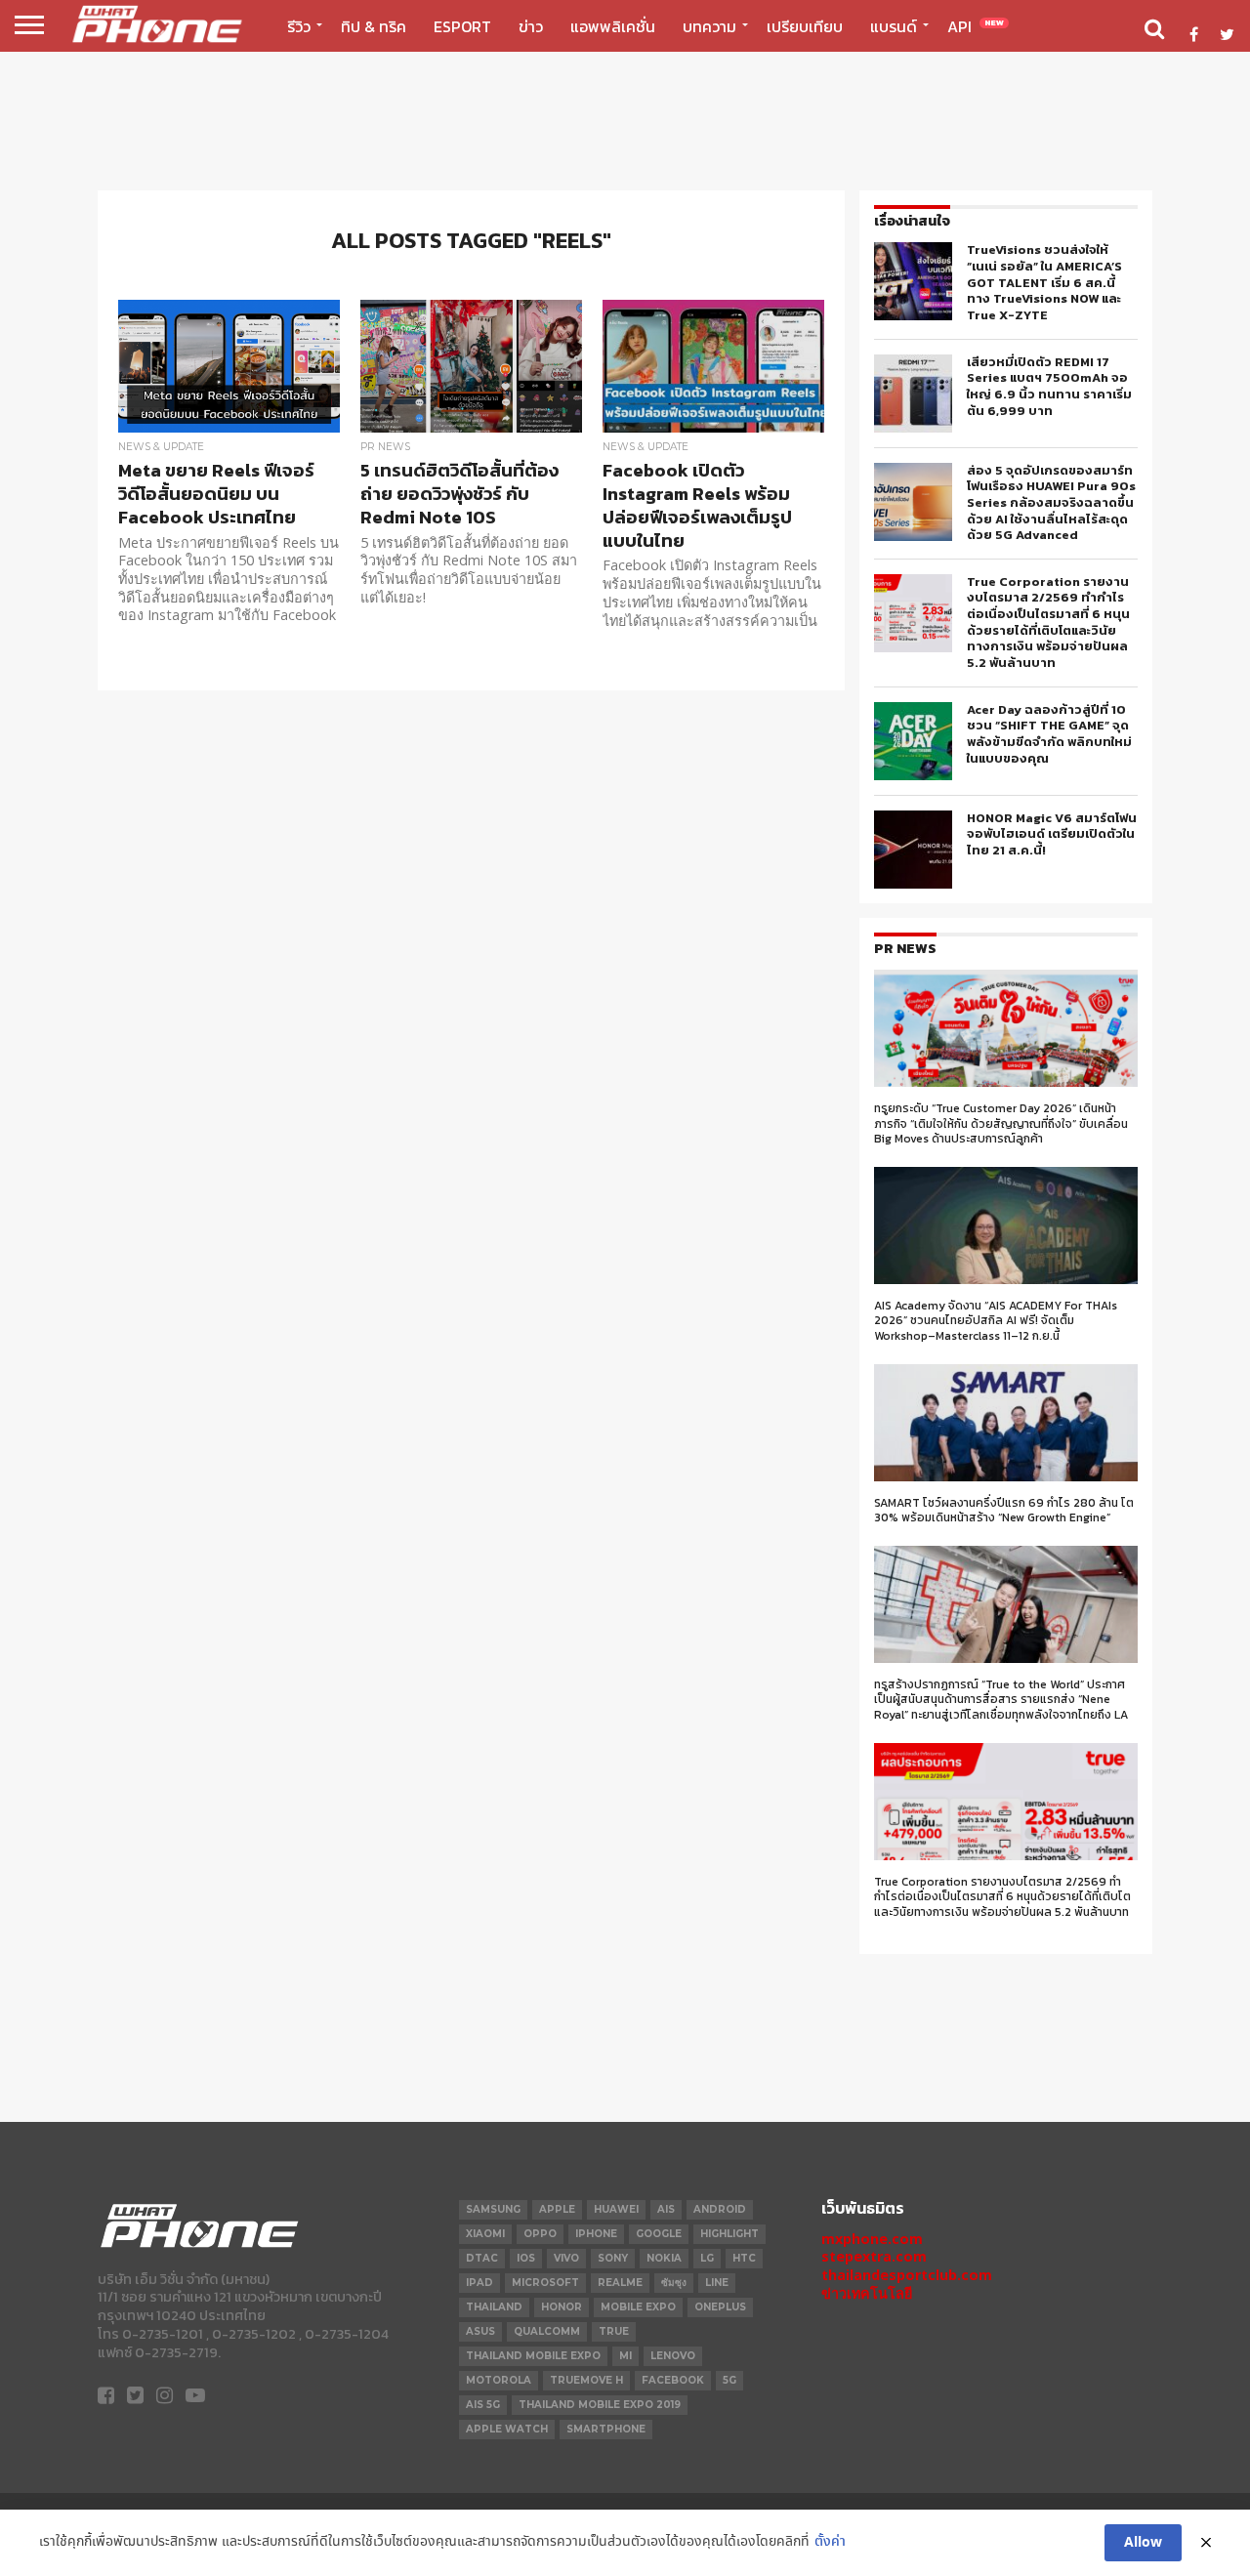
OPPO (540, 2234)
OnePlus (720, 2307)
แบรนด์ (894, 26)
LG (707, 2258)
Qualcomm (547, 2331)
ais (666, 2209)
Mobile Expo (638, 2307)
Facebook (673, 2380)
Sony (613, 2258)
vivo (566, 2258)
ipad (479, 2283)
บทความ (709, 26)
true (614, 2331)
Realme (620, 2283)
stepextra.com (874, 2256)
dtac (482, 2258)
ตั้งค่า (830, 2542)
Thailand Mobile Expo (533, 2356)
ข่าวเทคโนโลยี (867, 2293)
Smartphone (606, 2429)
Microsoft (545, 2283)
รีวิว (299, 26)
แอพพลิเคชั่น (613, 26)
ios (526, 2258)
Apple (557, 2209)
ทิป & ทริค (374, 26)
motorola (499, 2380)
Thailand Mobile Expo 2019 (600, 2405)
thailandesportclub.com (907, 2275)
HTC (744, 2258)
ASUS (480, 2331)
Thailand (494, 2307)
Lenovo (673, 2356)
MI (625, 2356)
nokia (664, 2258)
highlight (729, 2234)
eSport (462, 26)
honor (562, 2307)
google (659, 2234)
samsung (493, 2209)
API (976, 26)
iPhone (596, 2234)
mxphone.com (872, 2239)
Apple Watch (507, 2429)
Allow (1143, 2543)
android (720, 2209)
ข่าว (531, 26)
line (717, 2283)
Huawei (616, 2209)
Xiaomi (485, 2234)
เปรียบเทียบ (805, 26)
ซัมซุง (674, 2283)
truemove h (586, 2380)
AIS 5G (483, 2405)
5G (729, 2380)
